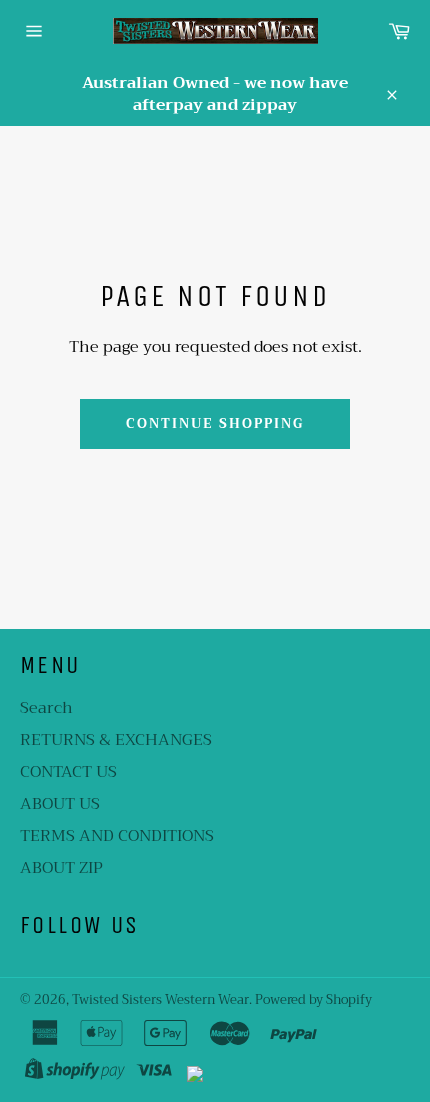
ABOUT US (60, 804)
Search (46, 708)
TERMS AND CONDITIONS (117, 836)
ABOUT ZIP (61, 868)
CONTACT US (68, 772)
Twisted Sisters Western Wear (160, 1000)
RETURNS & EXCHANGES (116, 740)
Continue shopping (214, 423)
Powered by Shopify (313, 1000)
